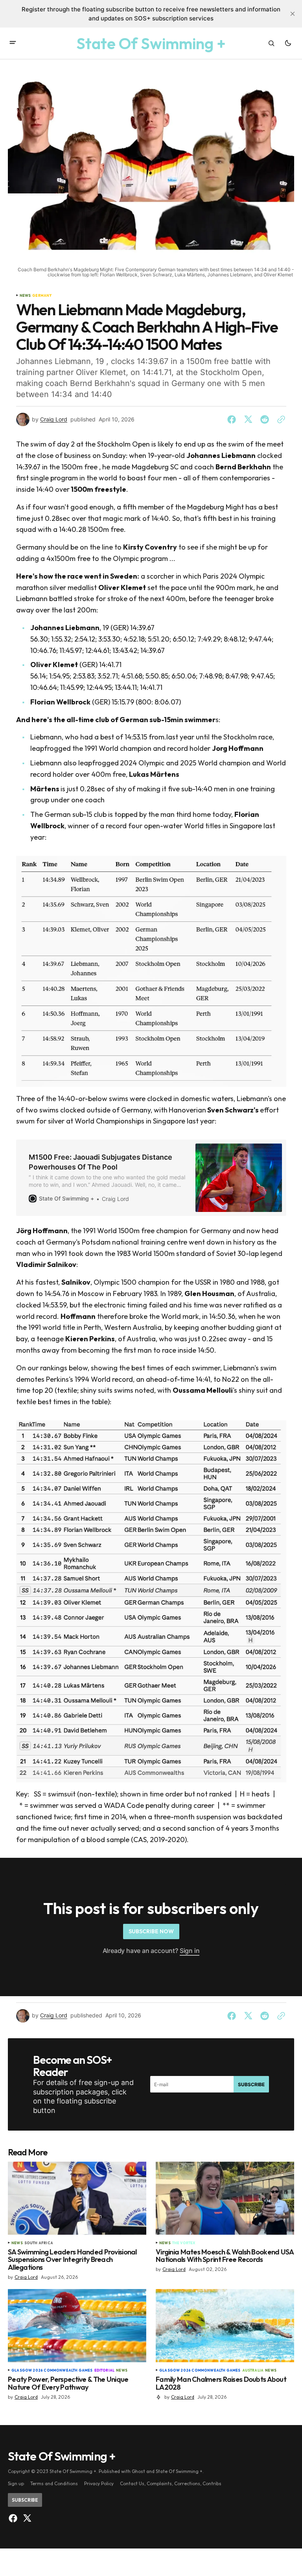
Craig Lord (54, 419)
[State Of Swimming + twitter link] (26, 2518)
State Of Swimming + (179, 2471)
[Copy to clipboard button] (280, 419)
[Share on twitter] (248, 419)
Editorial (105, 2370)
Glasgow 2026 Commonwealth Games (52, 2370)
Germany (42, 296)
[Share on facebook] (233, 419)
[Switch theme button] (288, 43)
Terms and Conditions (54, 2483)
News (25, 296)
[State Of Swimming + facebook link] (14, 2518)
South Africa (39, 2243)
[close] (293, 14)
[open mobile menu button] (13, 43)
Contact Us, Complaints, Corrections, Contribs (171, 2483)
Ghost (138, 2471)
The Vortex (184, 2243)
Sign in (190, 1951)
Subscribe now (151, 1931)
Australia (253, 2370)
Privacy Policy (99, 2483)
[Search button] (271, 43)
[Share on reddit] (265, 419)
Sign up (16, 2483)
